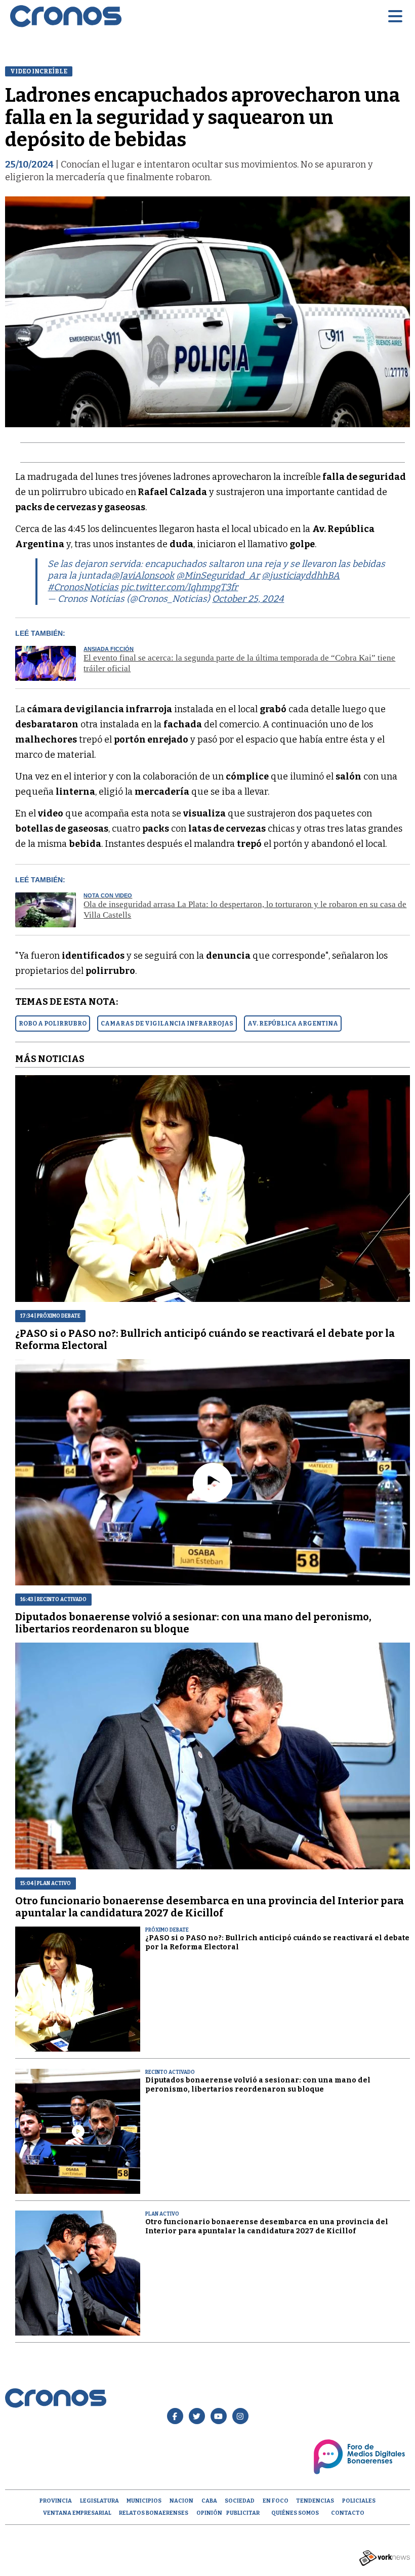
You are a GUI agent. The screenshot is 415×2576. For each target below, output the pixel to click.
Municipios (144, 2501)
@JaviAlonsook (143, 576)
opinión (209, 2513)
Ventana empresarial (77, 2513)
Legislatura (99, 2501)
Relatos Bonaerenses (154, 2513)
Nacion (181, 2501)
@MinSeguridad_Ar (218, 576)
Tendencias (315, 2501)
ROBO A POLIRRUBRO (53, 1024)
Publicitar (243, 2513)
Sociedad (240, 2501)
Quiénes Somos (295, 2513)
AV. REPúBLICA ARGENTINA (293, 1024)
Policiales (359, 2501)
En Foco (276, 2501)
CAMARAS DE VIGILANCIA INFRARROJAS (167, 1024)
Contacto (348, 2513)
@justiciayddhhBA (301, 576)
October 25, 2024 (248, 599)
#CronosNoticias (83, 587)
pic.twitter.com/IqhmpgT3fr (179, 587)
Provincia (56, 2501)
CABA (209, 2501)
